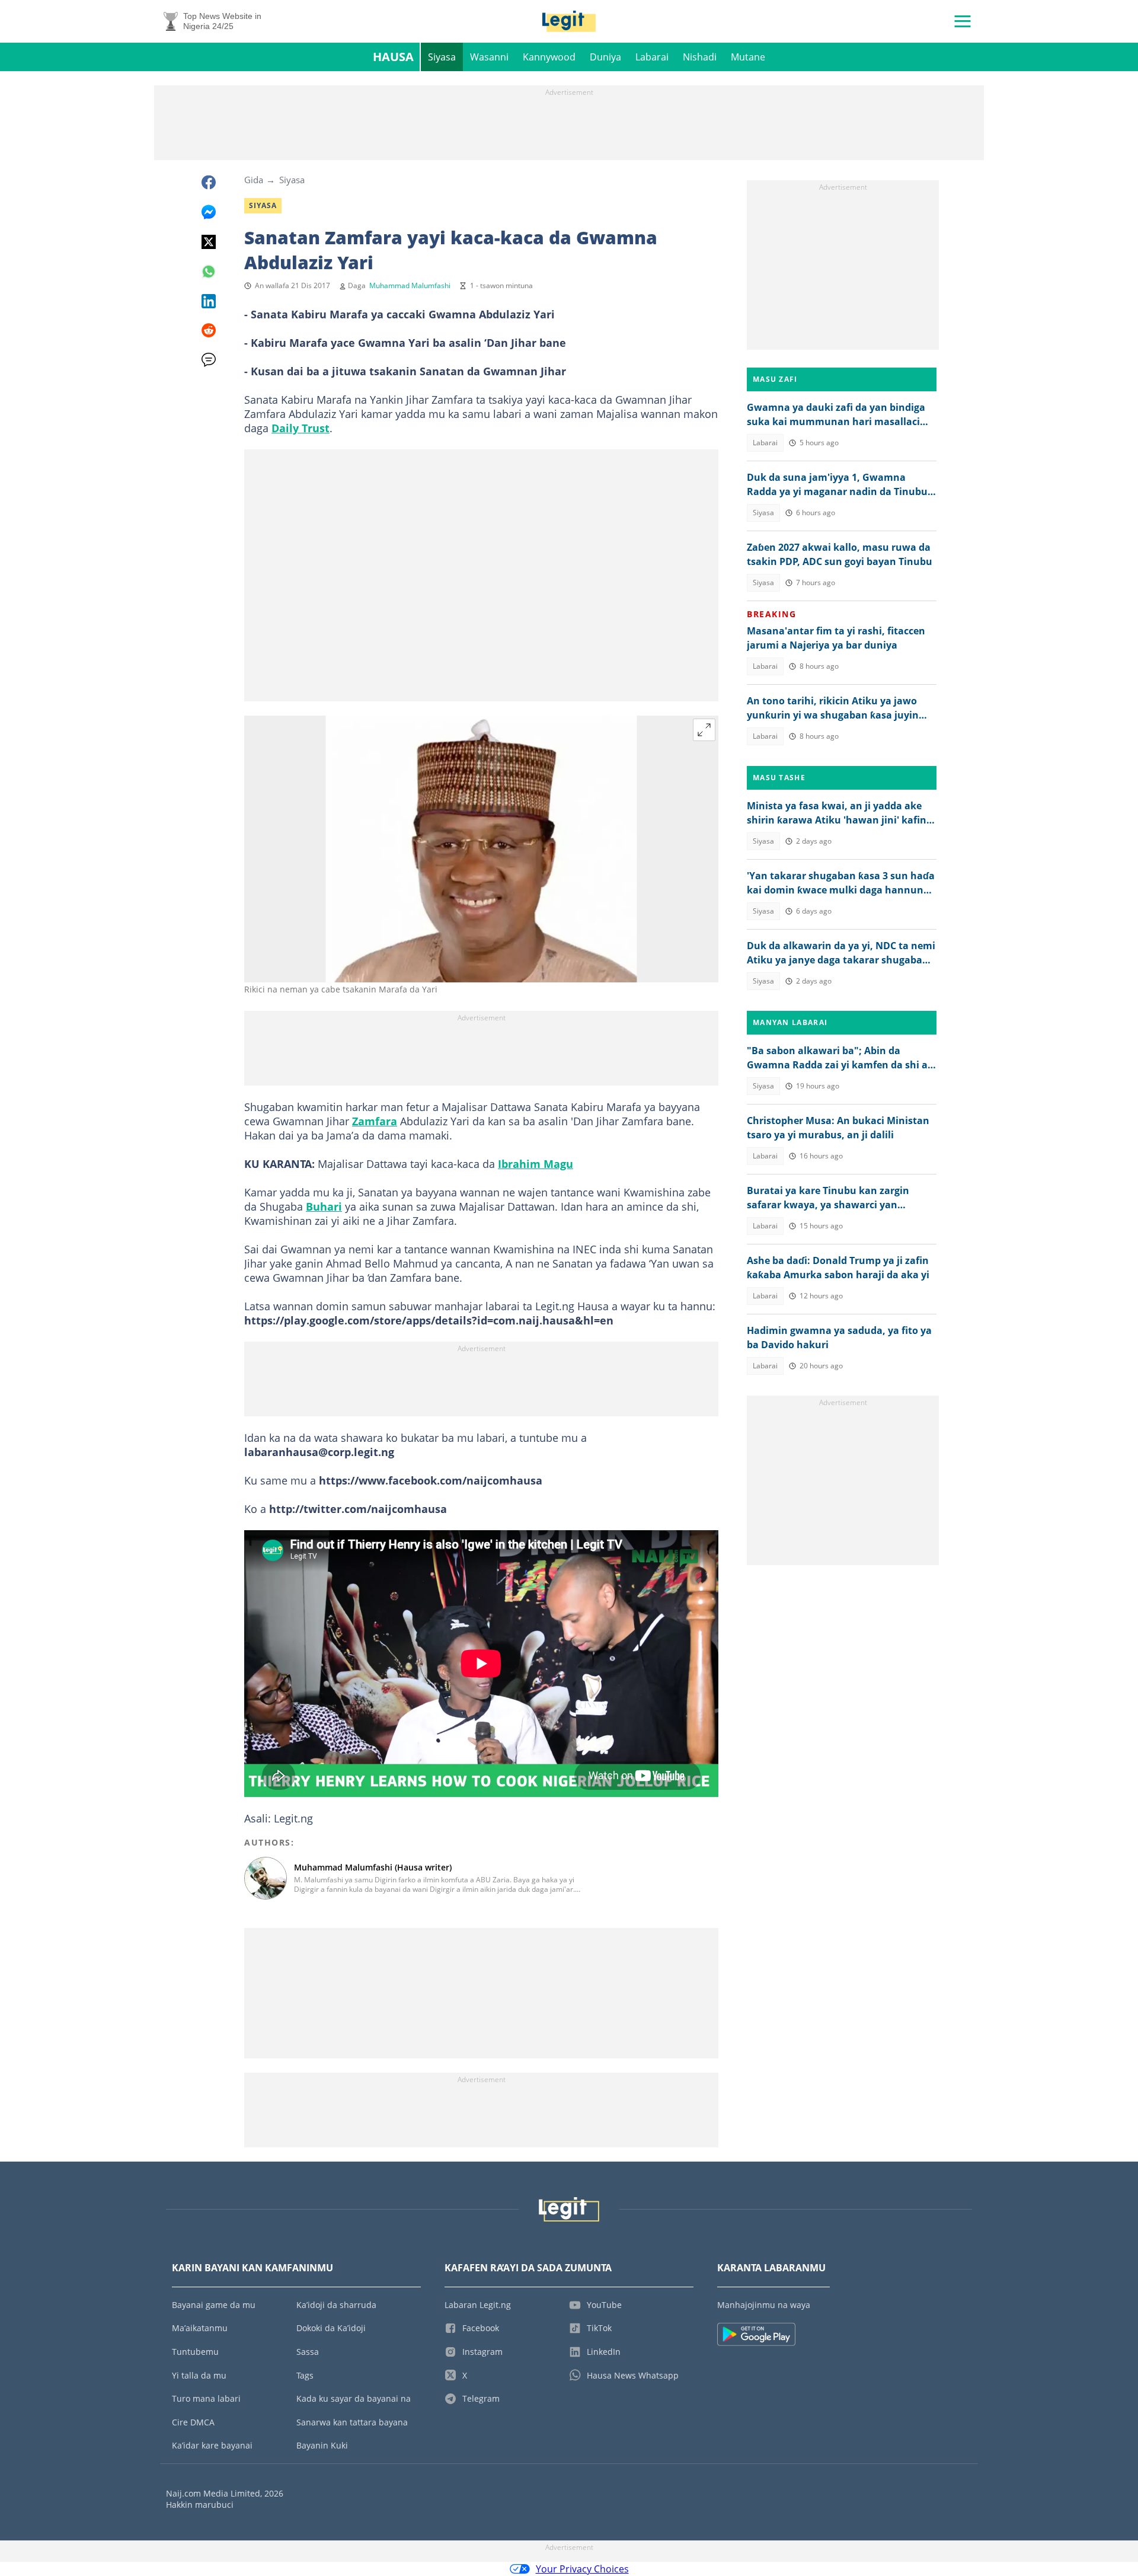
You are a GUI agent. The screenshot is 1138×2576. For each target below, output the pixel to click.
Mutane (748, 57)
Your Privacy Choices (582, 2569)
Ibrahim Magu (536, 1164)
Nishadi (700, 57)
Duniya (605, 57)
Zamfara (375, 1121)
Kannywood (549, 57)
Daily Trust (301, 428)
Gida (254, 180)
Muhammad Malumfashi (410, 285)
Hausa (393, 57)
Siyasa (442, 57)
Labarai (652, 57)
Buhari (324, 1206)
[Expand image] (704, 730)
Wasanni (489, 57)
